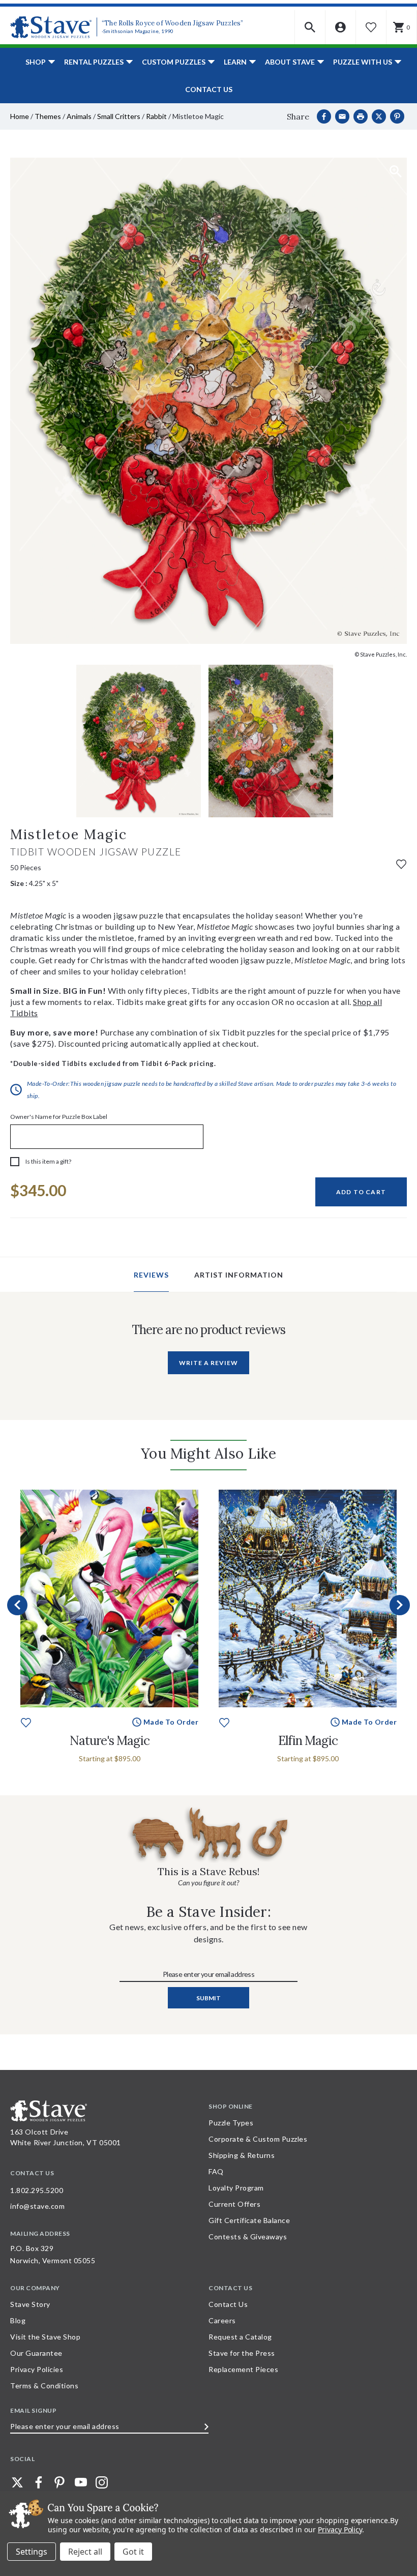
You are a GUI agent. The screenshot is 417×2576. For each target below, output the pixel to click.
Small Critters (119, 116)
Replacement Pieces (243, 2369)
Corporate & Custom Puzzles (258, 2139)
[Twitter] (17, 2482)
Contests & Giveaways (248, 2237)
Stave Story (30, 2304)
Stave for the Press (242, 2353)
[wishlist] (401, 863)
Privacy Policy (340, 2529)
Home (20, 116)
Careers (222, 2320)
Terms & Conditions (44, 2386)
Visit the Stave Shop (45, 2337)
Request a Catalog (240, 2337)
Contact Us (209, 89)
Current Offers (234, 2204)
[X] (379, 116)
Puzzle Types (231, 2123)
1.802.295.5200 (37, 2190)
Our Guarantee (36, 2353)
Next (400, 1605)
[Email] (342, 116)
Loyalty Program (236, 2188)
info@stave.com (37, 2206)
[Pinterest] (397, 116)
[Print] (361, 116)
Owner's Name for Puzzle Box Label (59, 1117)
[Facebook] (324, 116)
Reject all (85, 2552)
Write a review (208, 1363)
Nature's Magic (110, 1741)
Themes (48, 116)
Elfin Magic (308, 1741)
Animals (79, 116)
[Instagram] (102, 2482)
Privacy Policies (37, 2369)
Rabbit (156, 116)
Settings (32, 2552)
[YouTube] (81, 2482)
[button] (310, 27)
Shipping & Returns (242, 2155)
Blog (18, 2320)
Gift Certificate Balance (249, 2220)
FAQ (216, 2171)
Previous (17, 1605)
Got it (133, 2552)
